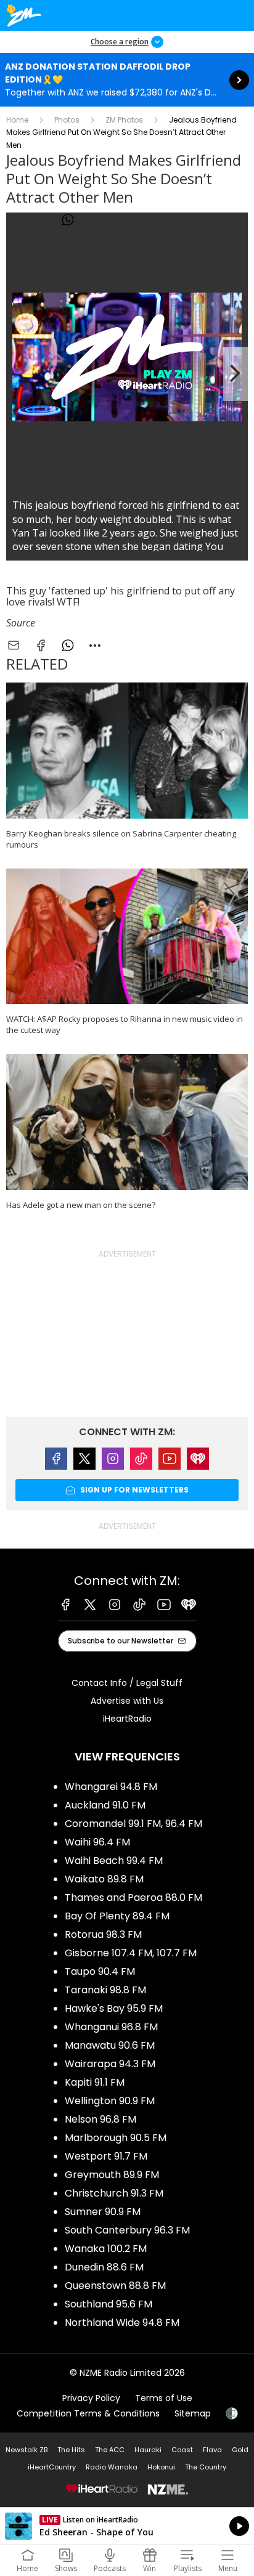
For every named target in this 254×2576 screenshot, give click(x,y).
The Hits (71, 2450)
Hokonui (161, 2467)
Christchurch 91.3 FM (114, 2193)
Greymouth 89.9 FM (112, 2175)
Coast (182, 2450)
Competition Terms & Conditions (88, 2413)
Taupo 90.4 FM (100, 1971)
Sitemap (193, 2413)
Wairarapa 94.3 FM (110, 2064)
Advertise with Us (127, 1701)
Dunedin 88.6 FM (104, 2267)
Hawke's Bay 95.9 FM (114, 2008)
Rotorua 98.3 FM (103, 1934)
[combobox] (95, 220)
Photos (67, 120)
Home (17, 120)
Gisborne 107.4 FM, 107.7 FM (131, 1953)
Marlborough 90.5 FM (116, 2138)
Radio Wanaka (112, 2467)
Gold (240, 2450)
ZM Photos (124, 120)
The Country (206, 2467)
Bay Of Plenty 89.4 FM (117, 1916)
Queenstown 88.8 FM (115, 2286)
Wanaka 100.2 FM (106, 2249)
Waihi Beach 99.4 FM (114, 1861)
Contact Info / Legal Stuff (127, 1683)
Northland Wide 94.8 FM (122, 2323)
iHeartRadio (127, 1719)
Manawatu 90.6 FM (110, 2045)
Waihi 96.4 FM (97, 1842)
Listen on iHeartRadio (127, 2526)
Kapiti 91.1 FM (95, 2082)
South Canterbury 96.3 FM (127, 2230)
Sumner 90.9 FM (103, 2212)
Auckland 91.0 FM (105, 1805)
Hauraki (148, 2450)
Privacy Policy (91, 2398)
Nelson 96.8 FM (100, 2119)
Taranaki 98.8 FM (105, 1990)
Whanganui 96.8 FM (111, 2027)
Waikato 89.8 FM (104, 1879)
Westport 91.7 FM (106, 2156)
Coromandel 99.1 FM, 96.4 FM (133, 1824)
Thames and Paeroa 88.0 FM (133, 1898)
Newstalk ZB (27, 2450)
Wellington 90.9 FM (110, 2101)
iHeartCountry (52, 2467)
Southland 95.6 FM (109, 2304)
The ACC (110, 2450)
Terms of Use (164, 2398)
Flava (212, 2450)
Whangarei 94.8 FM (111, 1787)
